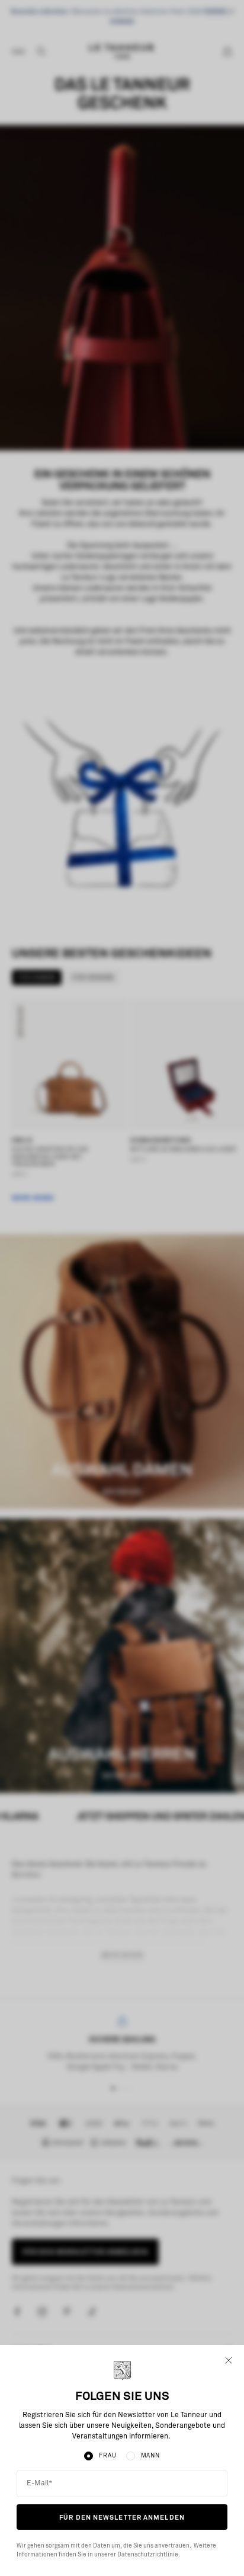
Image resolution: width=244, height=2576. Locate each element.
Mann (150, 2456)
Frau (107, 2456)
